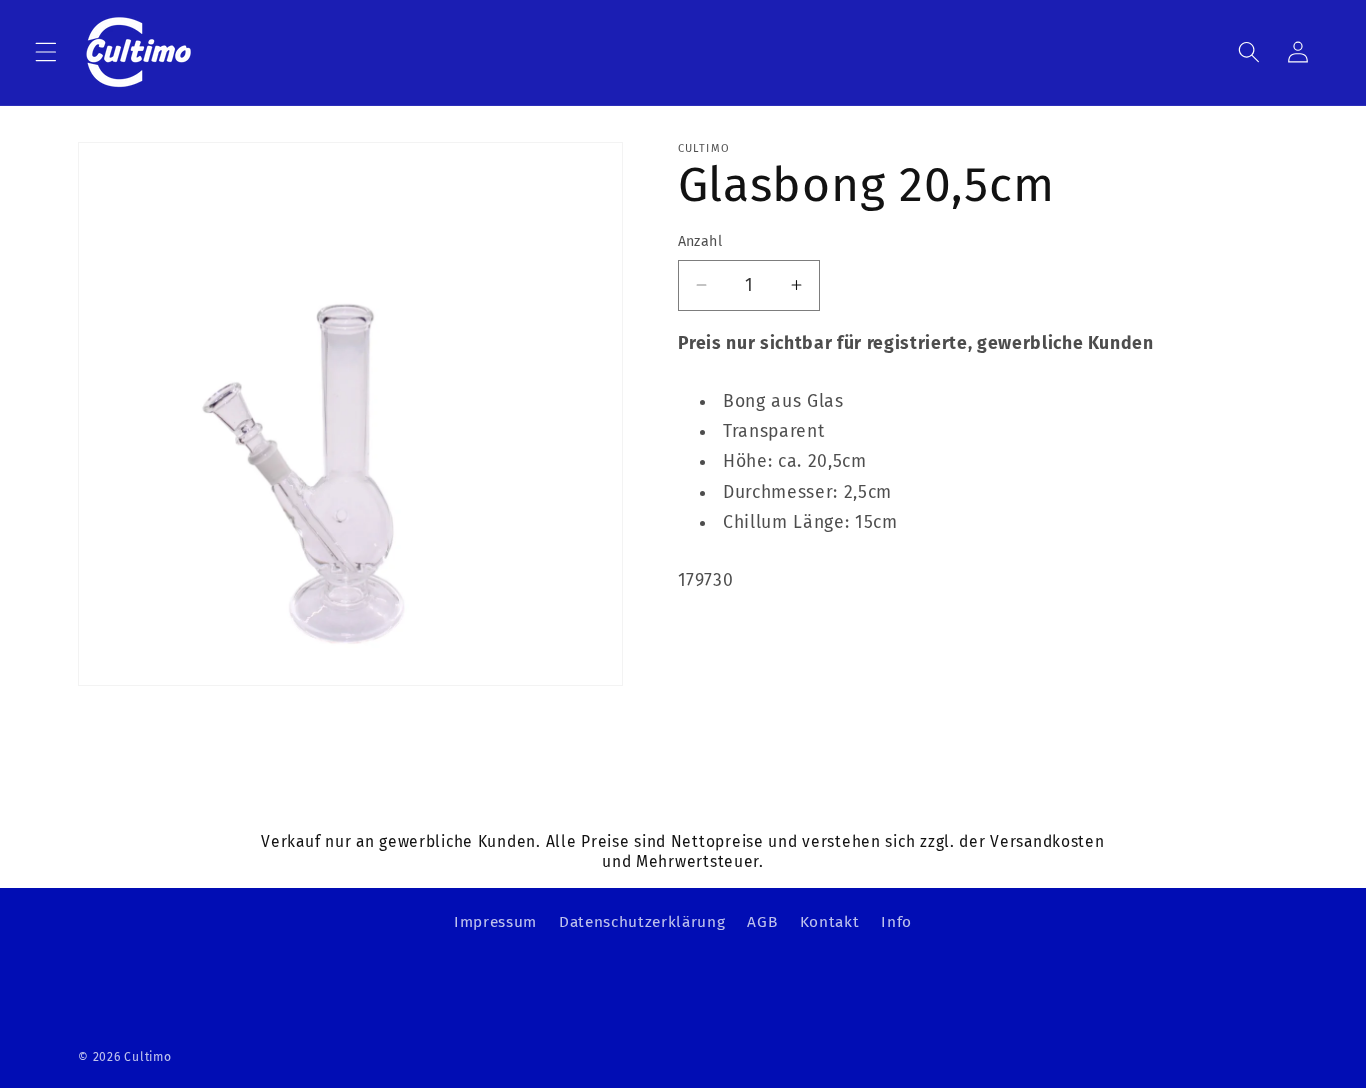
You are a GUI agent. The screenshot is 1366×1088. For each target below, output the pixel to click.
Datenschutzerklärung (642, 922)
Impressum (495, 922)
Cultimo (147, 1057)
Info (896, 922)
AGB (762, 922)
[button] (46, 52)
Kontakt (830, 922)
